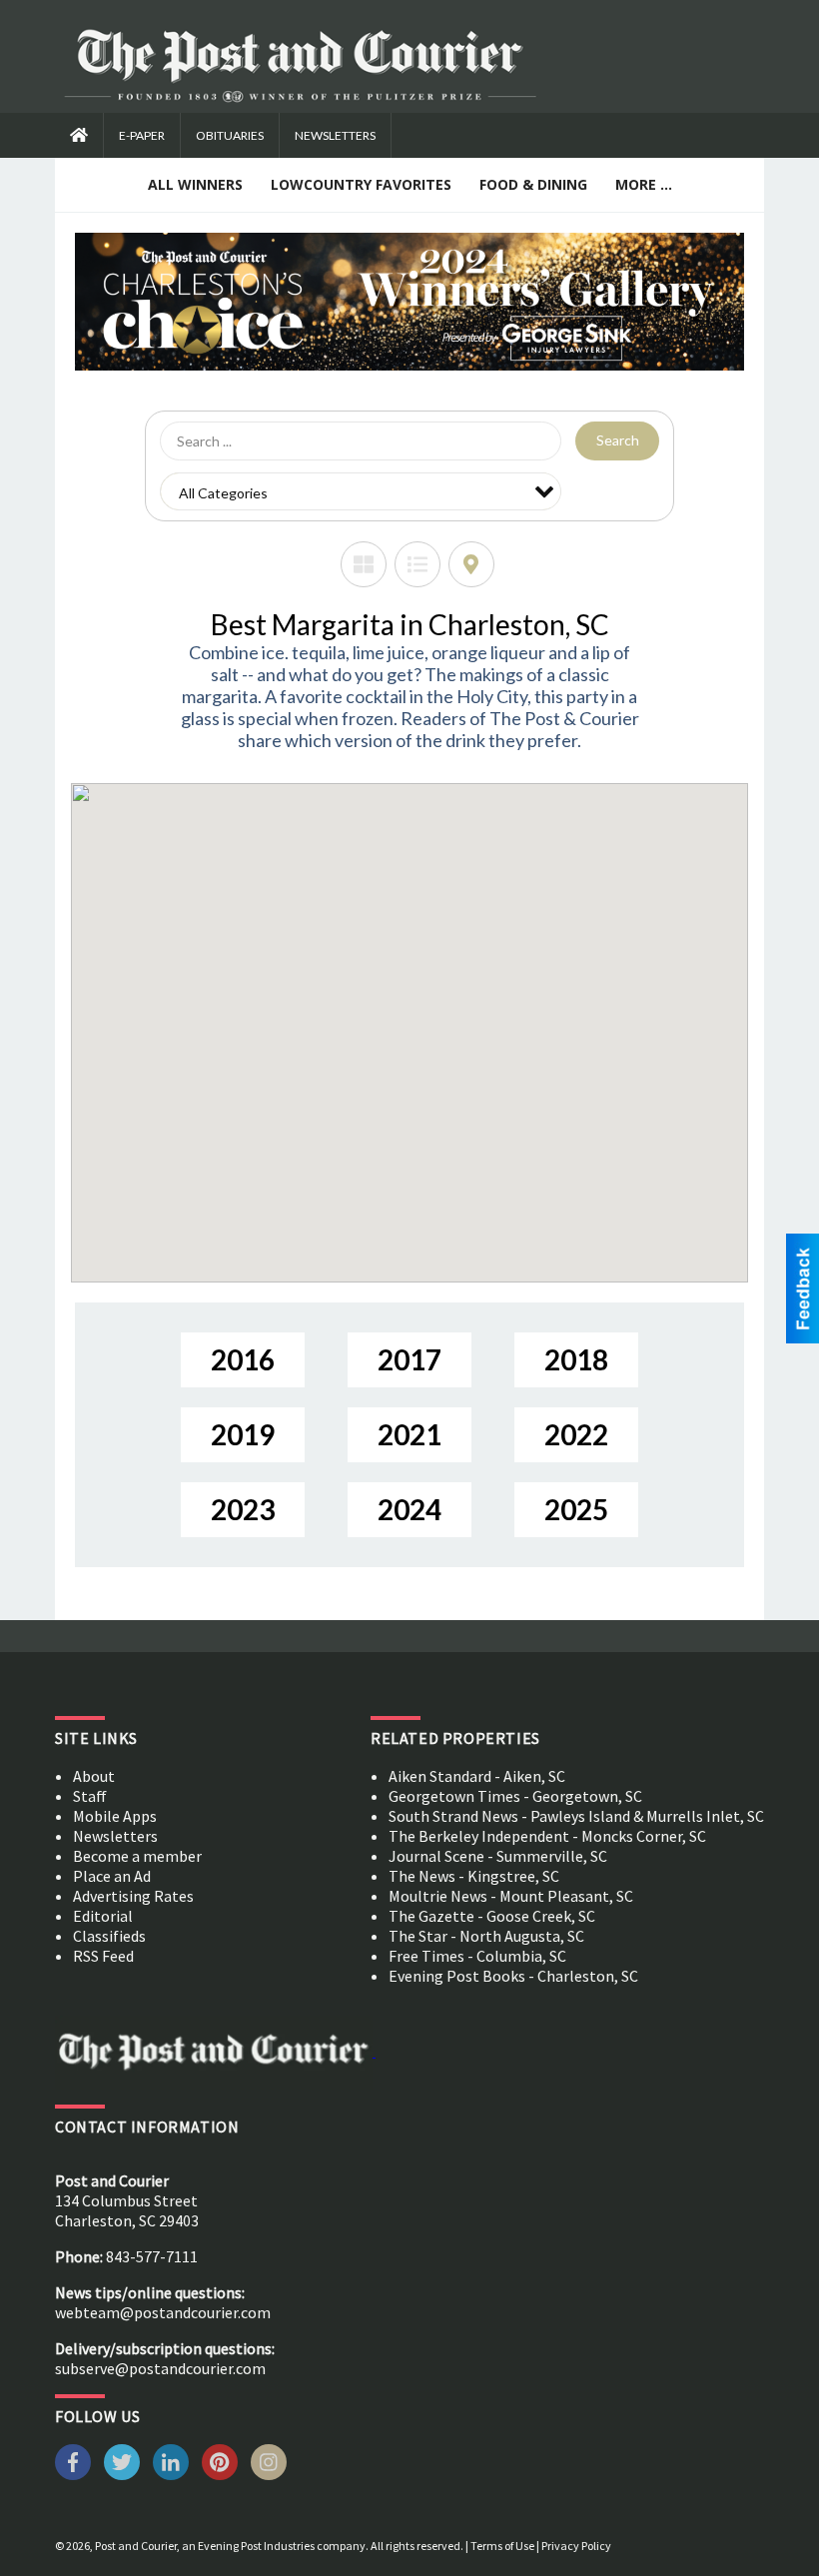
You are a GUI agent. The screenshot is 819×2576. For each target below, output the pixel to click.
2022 (576, 1434)
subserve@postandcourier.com (160, 2368)
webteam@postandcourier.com (163, 2312)
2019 (243, 1434)
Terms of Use (502, 2546)
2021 (409, 1434)
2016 (243, 1359)
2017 (409, 1359)
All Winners (195, 184)
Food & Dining (533, 184)
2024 (409, 1509)
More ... (644, 184)
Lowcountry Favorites (361, 184)
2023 (243, 1509)
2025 (576, 1509)
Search (618, 440)
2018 (576, 1359)
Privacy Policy (576, 2546)
